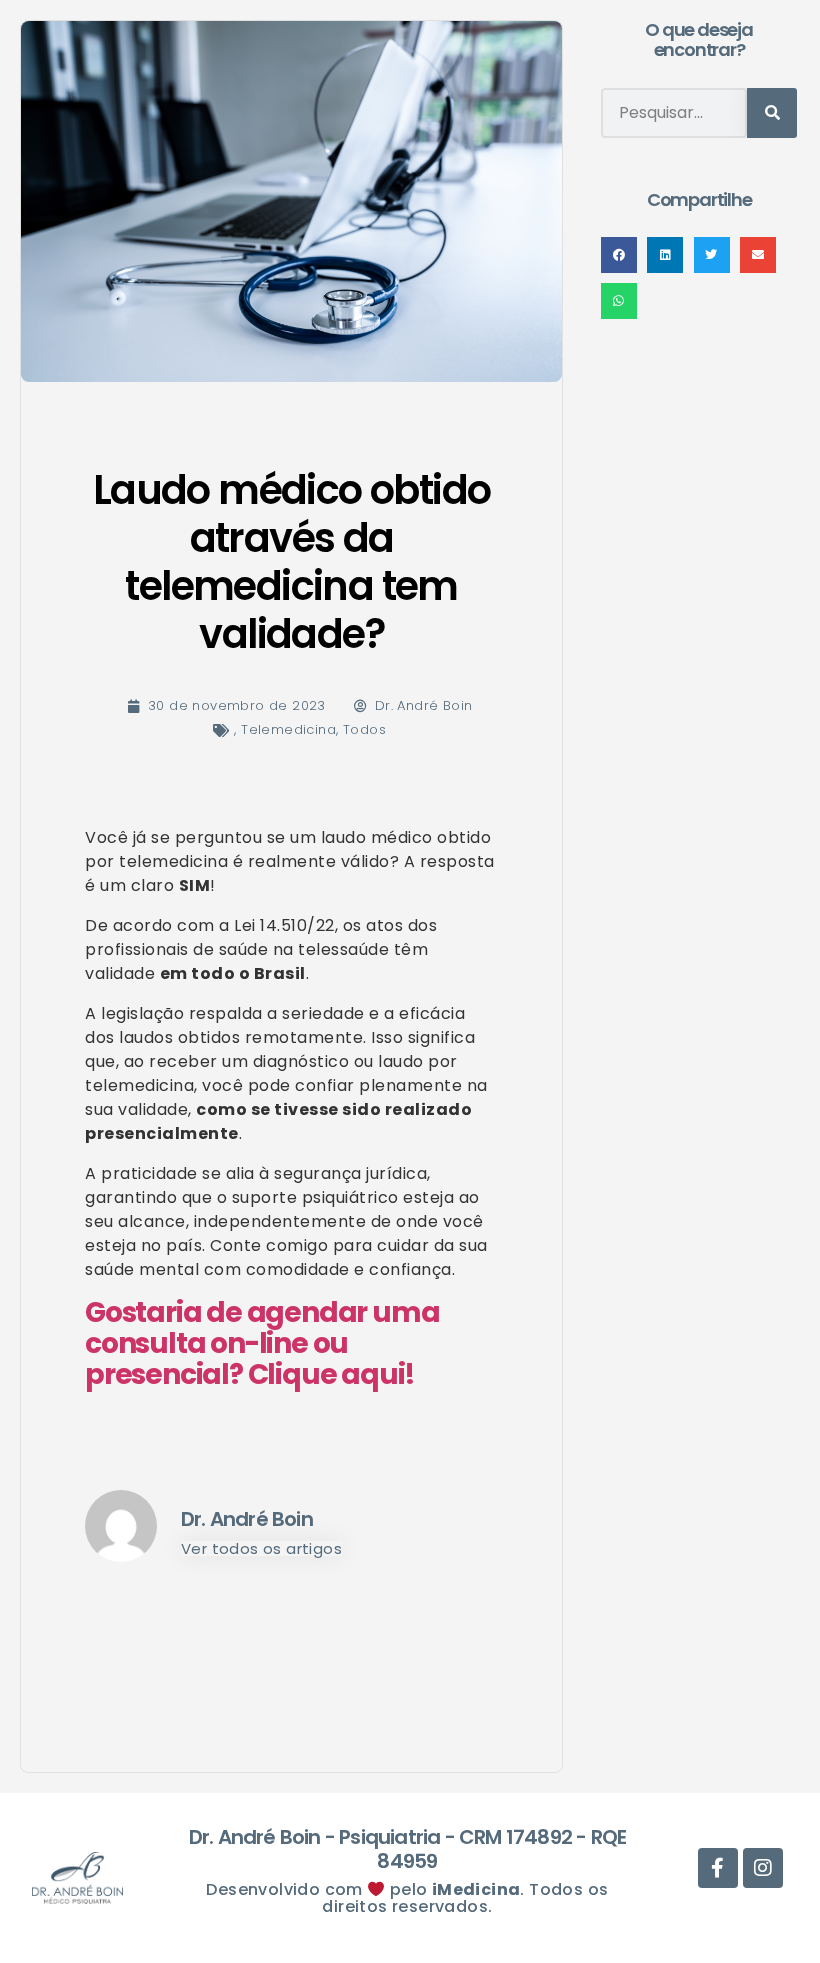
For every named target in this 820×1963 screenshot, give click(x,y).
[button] (619, 255)
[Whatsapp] (440, 84)
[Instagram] (531, 84)
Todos (364, 729)
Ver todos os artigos (261, 1548)
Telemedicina (288, 729)
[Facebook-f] (485, 84)
